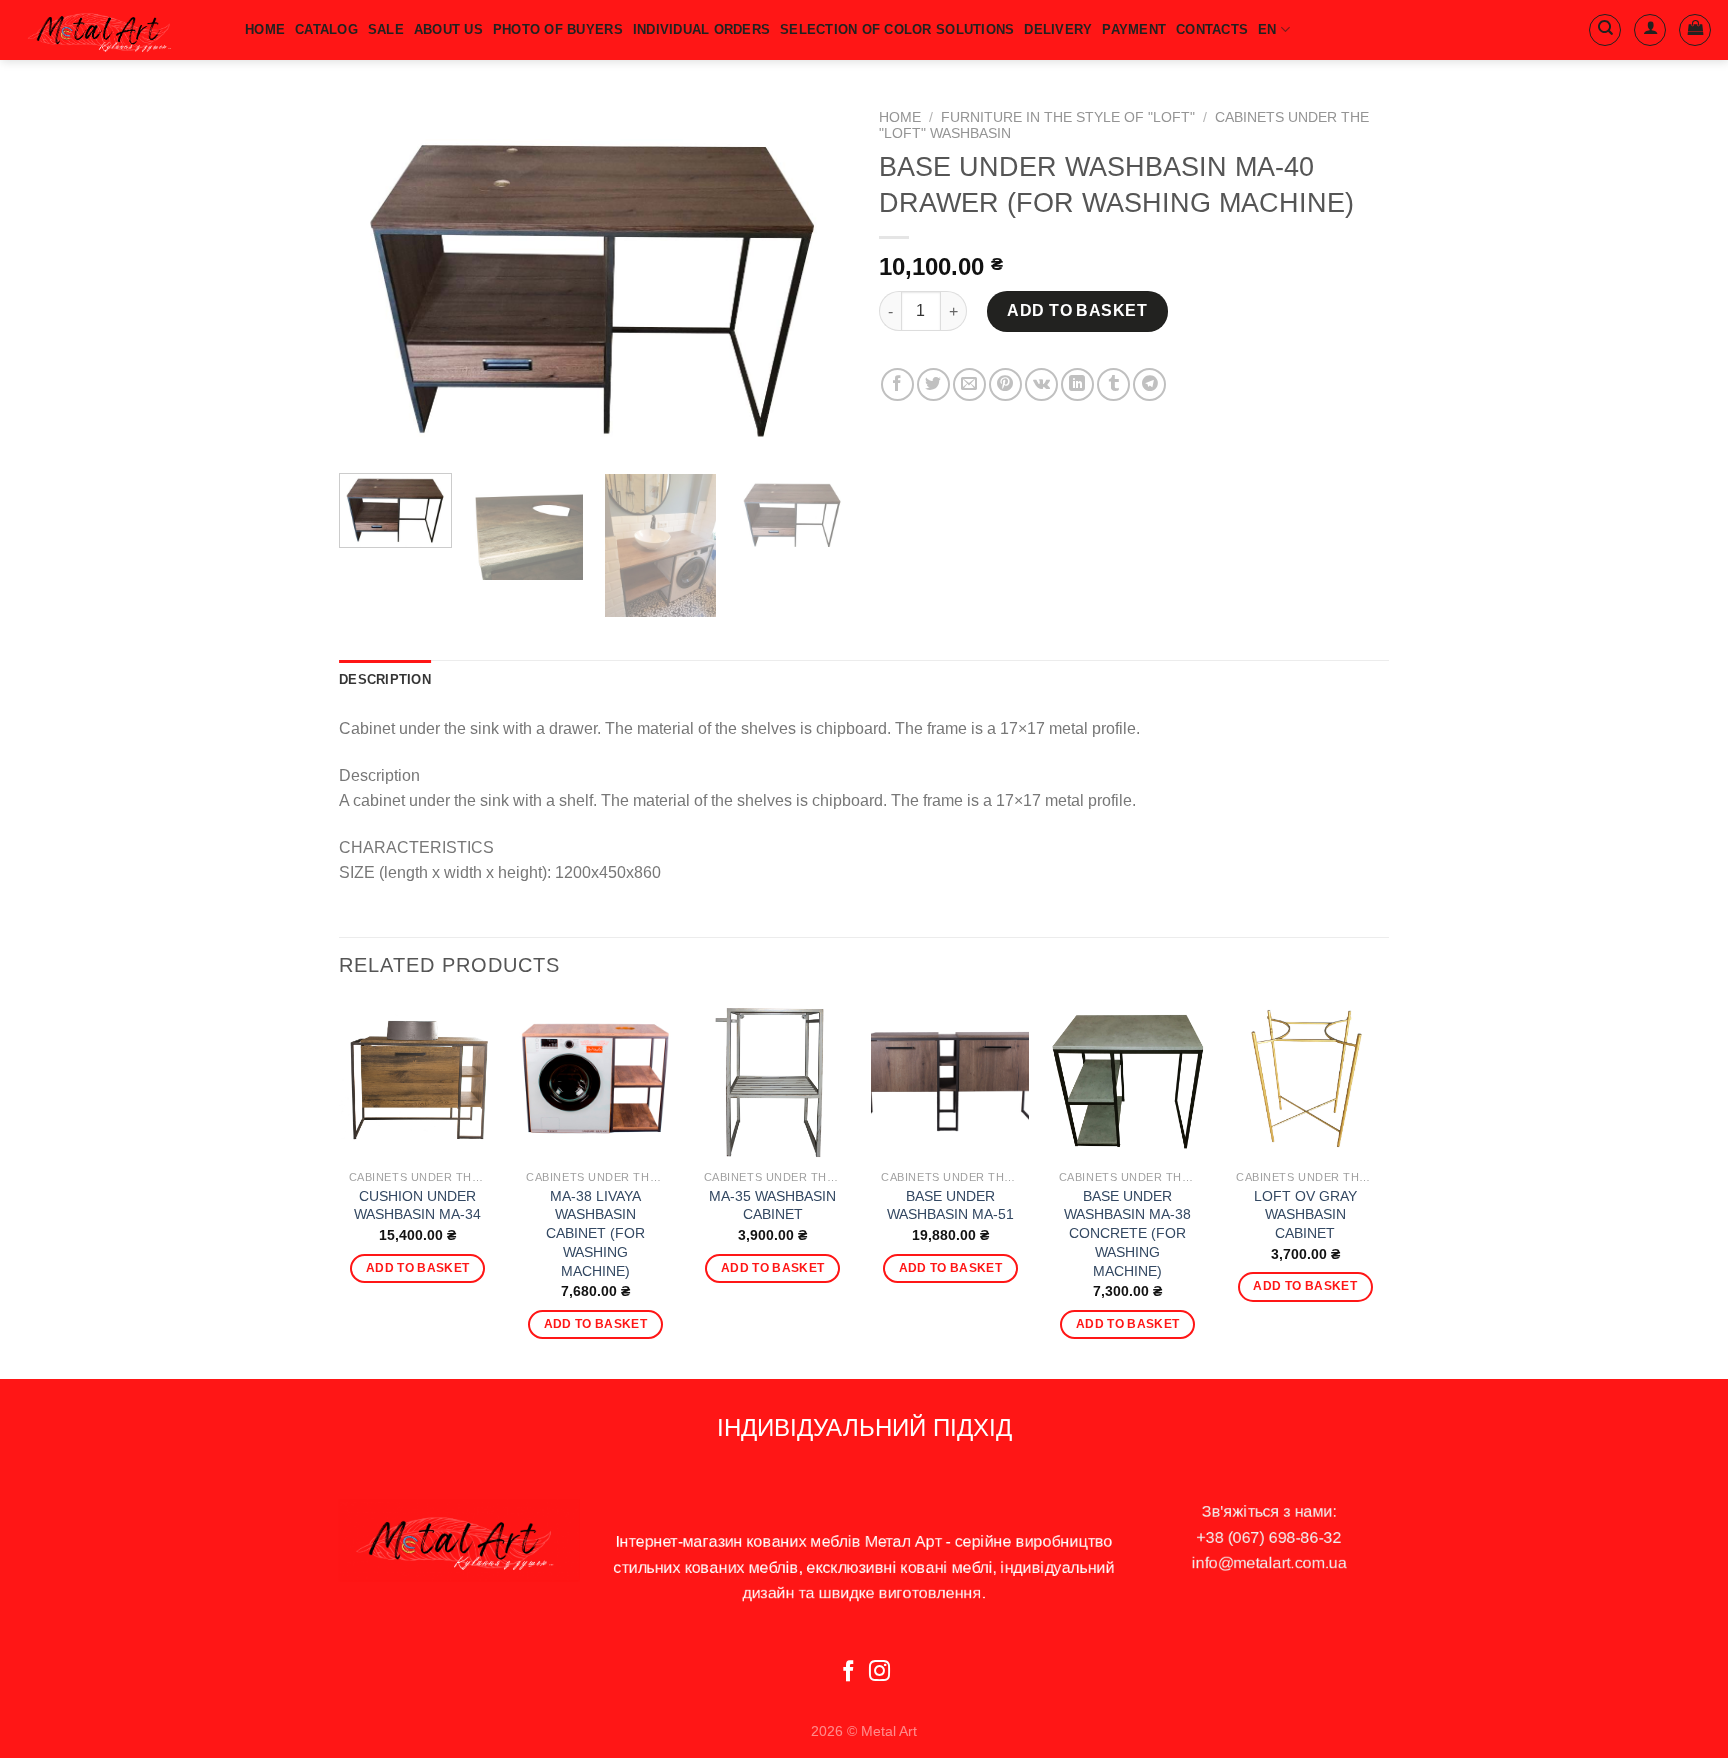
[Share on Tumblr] (1113, 384)
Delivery (1058, 29)
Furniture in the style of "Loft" (1068, 117)
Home (900, 117)
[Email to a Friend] (969, 384)
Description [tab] (385, 679)
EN (1267, 29)
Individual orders (701, 29)
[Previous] (374, 279)
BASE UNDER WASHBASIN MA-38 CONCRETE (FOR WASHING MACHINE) (1127, 1233)
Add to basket (1077, 310)
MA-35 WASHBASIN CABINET (772, 1205)
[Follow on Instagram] (879, 1672)
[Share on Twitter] (933, 384)
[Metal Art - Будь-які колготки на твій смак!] (115, 30)
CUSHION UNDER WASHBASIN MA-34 (417, 1205)
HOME (265, 29)
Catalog (326, 29)
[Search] (1605, 30)
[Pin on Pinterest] (1005, 384)
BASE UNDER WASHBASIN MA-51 (950, 1205)
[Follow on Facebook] (848, 1672)
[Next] (814, 279)
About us (448, 29)
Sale (386, 29)
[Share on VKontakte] (1041, 384)
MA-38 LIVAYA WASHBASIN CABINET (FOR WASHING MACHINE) (595, 1233)
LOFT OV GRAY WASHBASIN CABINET (1305, 1214)
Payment (1134, 29)
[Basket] (1695, 30)
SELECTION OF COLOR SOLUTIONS (897, 29)
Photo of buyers (558, 29)
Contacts (1212, 29)
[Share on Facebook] (897, 384)
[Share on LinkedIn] (1077, 384)
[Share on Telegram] (1149, 384)
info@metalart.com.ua (1269, 1562)
